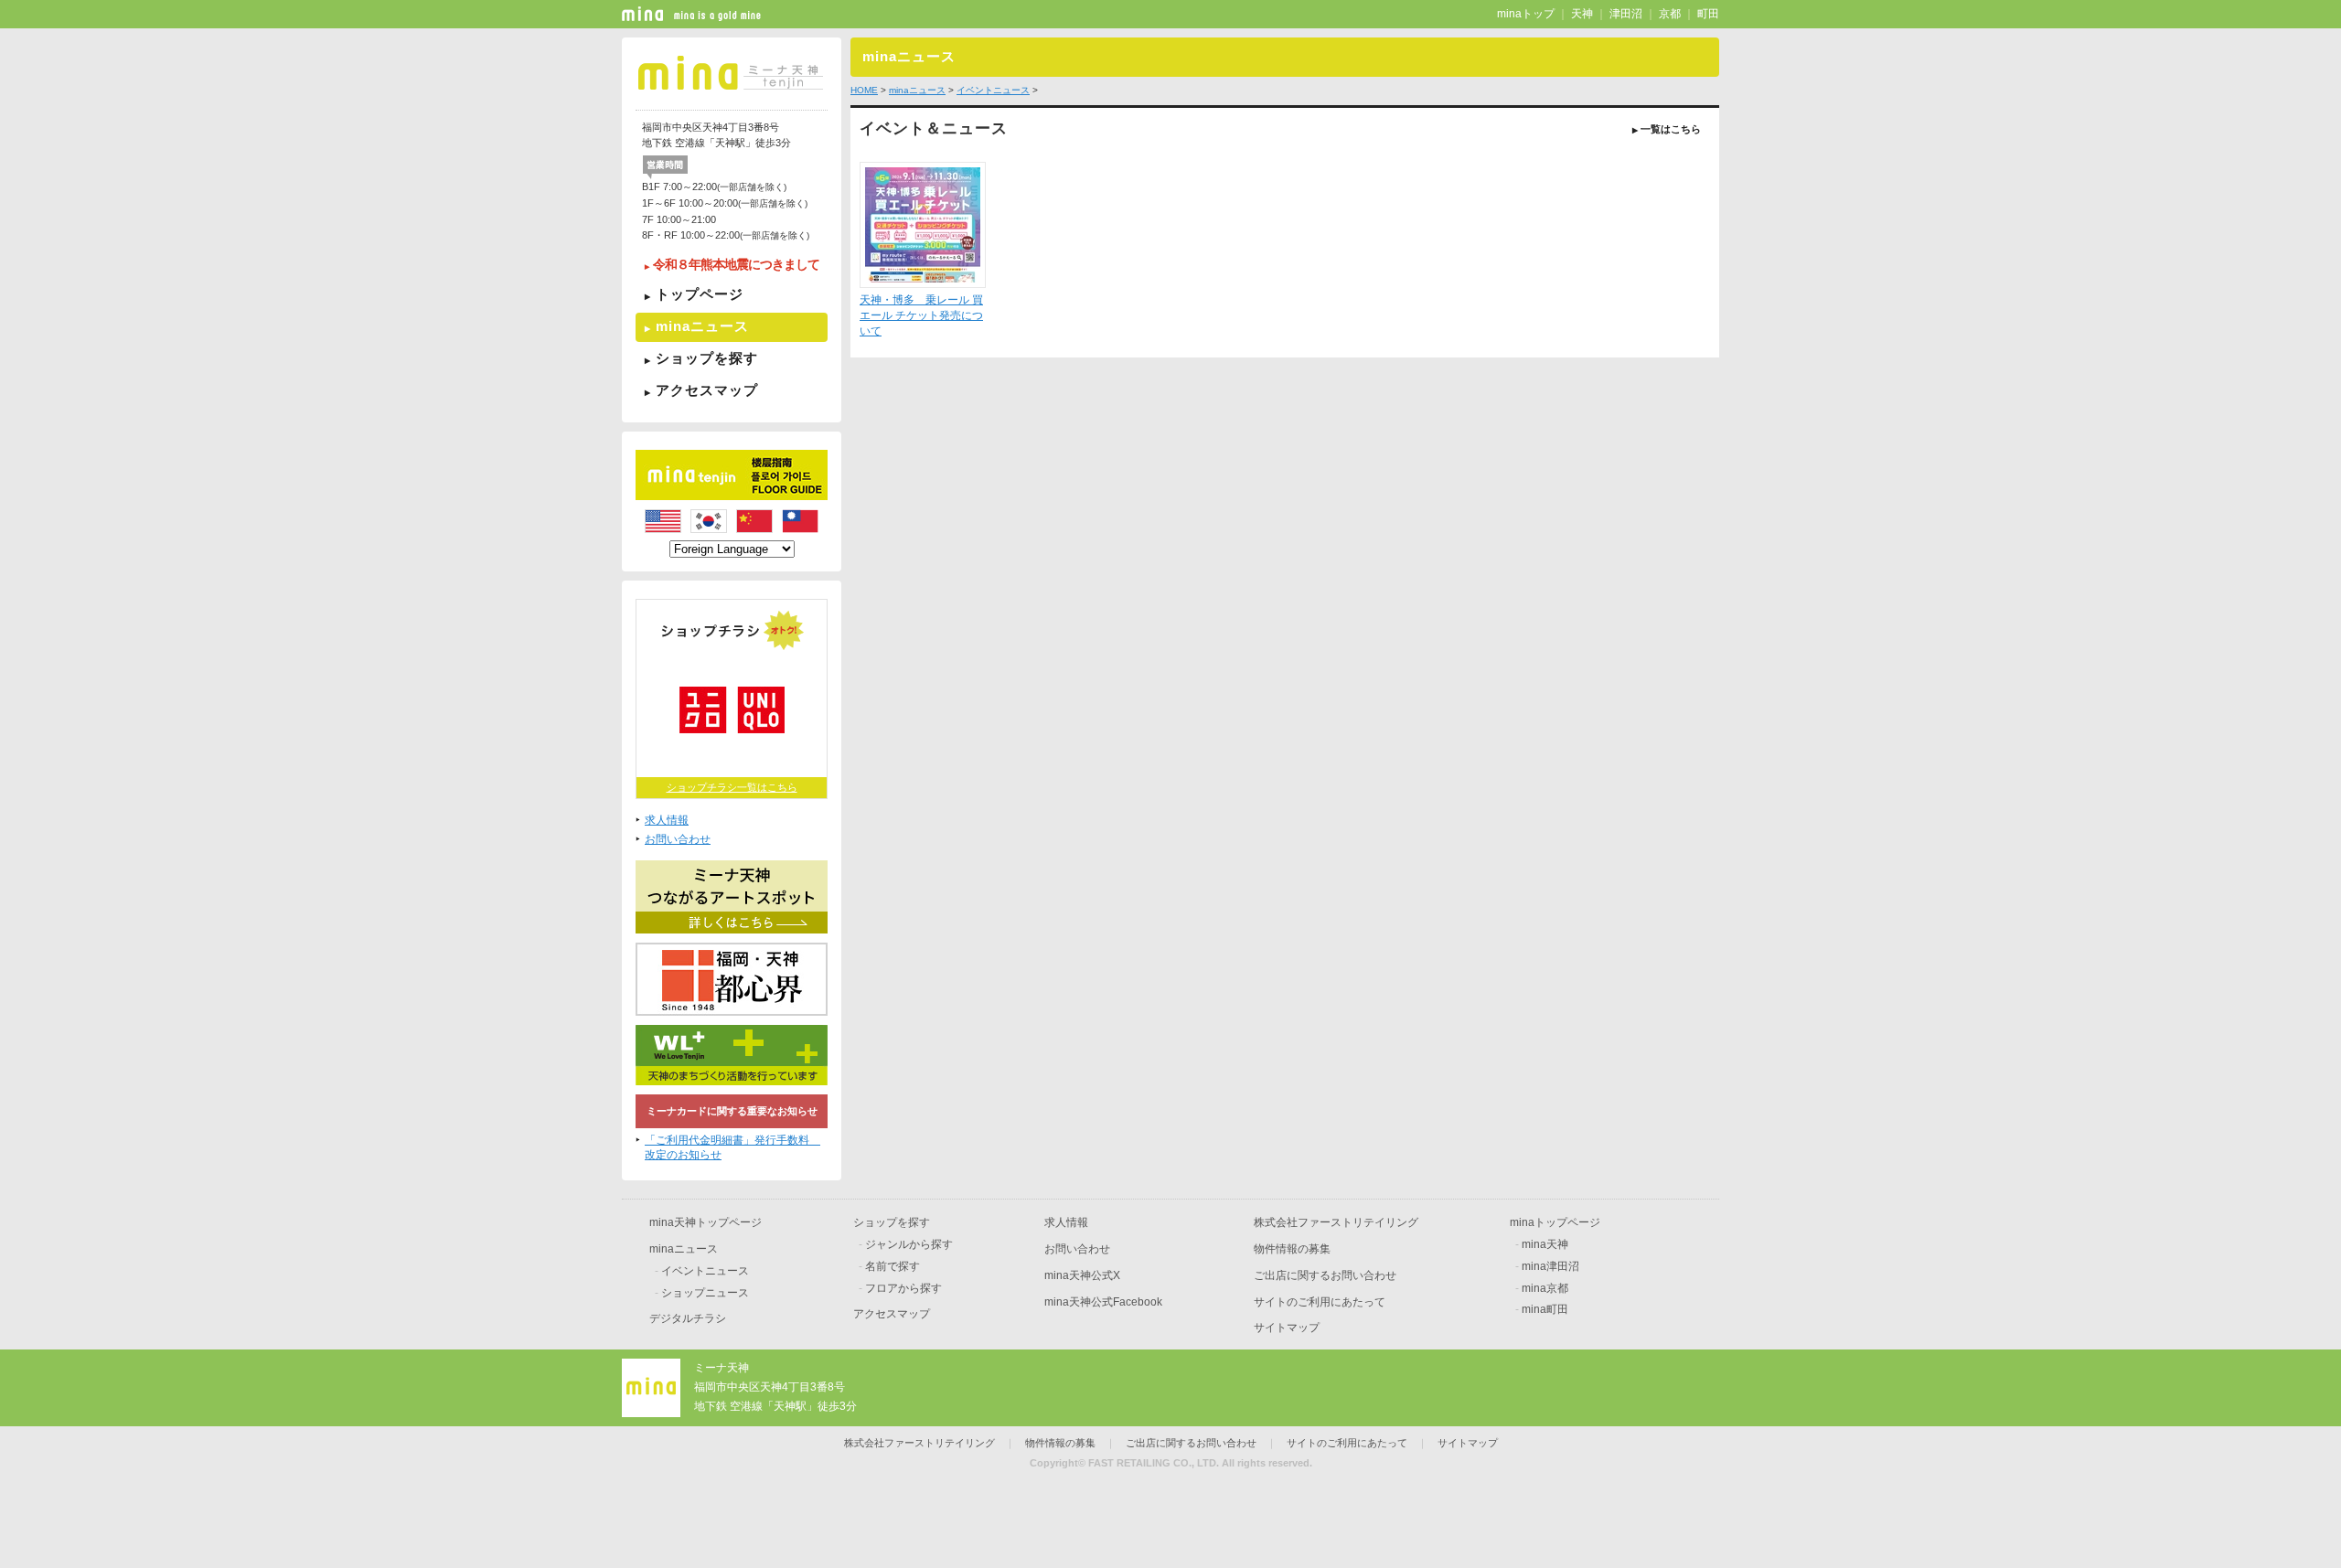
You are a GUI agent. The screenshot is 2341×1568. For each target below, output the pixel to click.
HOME (864, 90)
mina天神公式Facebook (1103, 1302)
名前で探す (893, 1266)
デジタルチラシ (688, 1318)
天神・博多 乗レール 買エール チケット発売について (921, 315)
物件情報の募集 (1292, 1249)
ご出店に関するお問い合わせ (1325, 1275)
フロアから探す (903, 1288)
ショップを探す (707, 358)
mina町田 (1545, 1309)
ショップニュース (705, 1293)
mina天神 (1545, 1244)
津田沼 (1626, 14)
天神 (1582, 14)
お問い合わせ (678, 839)
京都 (1670, 14)
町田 (1708, 14)
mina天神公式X (1082, 1275)
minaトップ (1526, 14)
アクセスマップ (707, 390)
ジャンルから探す (909, 1244)
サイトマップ (1287, 1328)
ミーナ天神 (722, 1368)
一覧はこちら (1667, 129)
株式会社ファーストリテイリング (1336, 1222)
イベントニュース (993, 90)
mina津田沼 (1550, 1266)
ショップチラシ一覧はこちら (732, 787)
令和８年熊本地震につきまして (736, 265)
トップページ (700, 294)
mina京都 (1545, 1288)
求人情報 (667, 820)
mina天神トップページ (706, 1222)
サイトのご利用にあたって (1320, 1302)
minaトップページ (1555, 1222)
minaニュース (702, 326)
